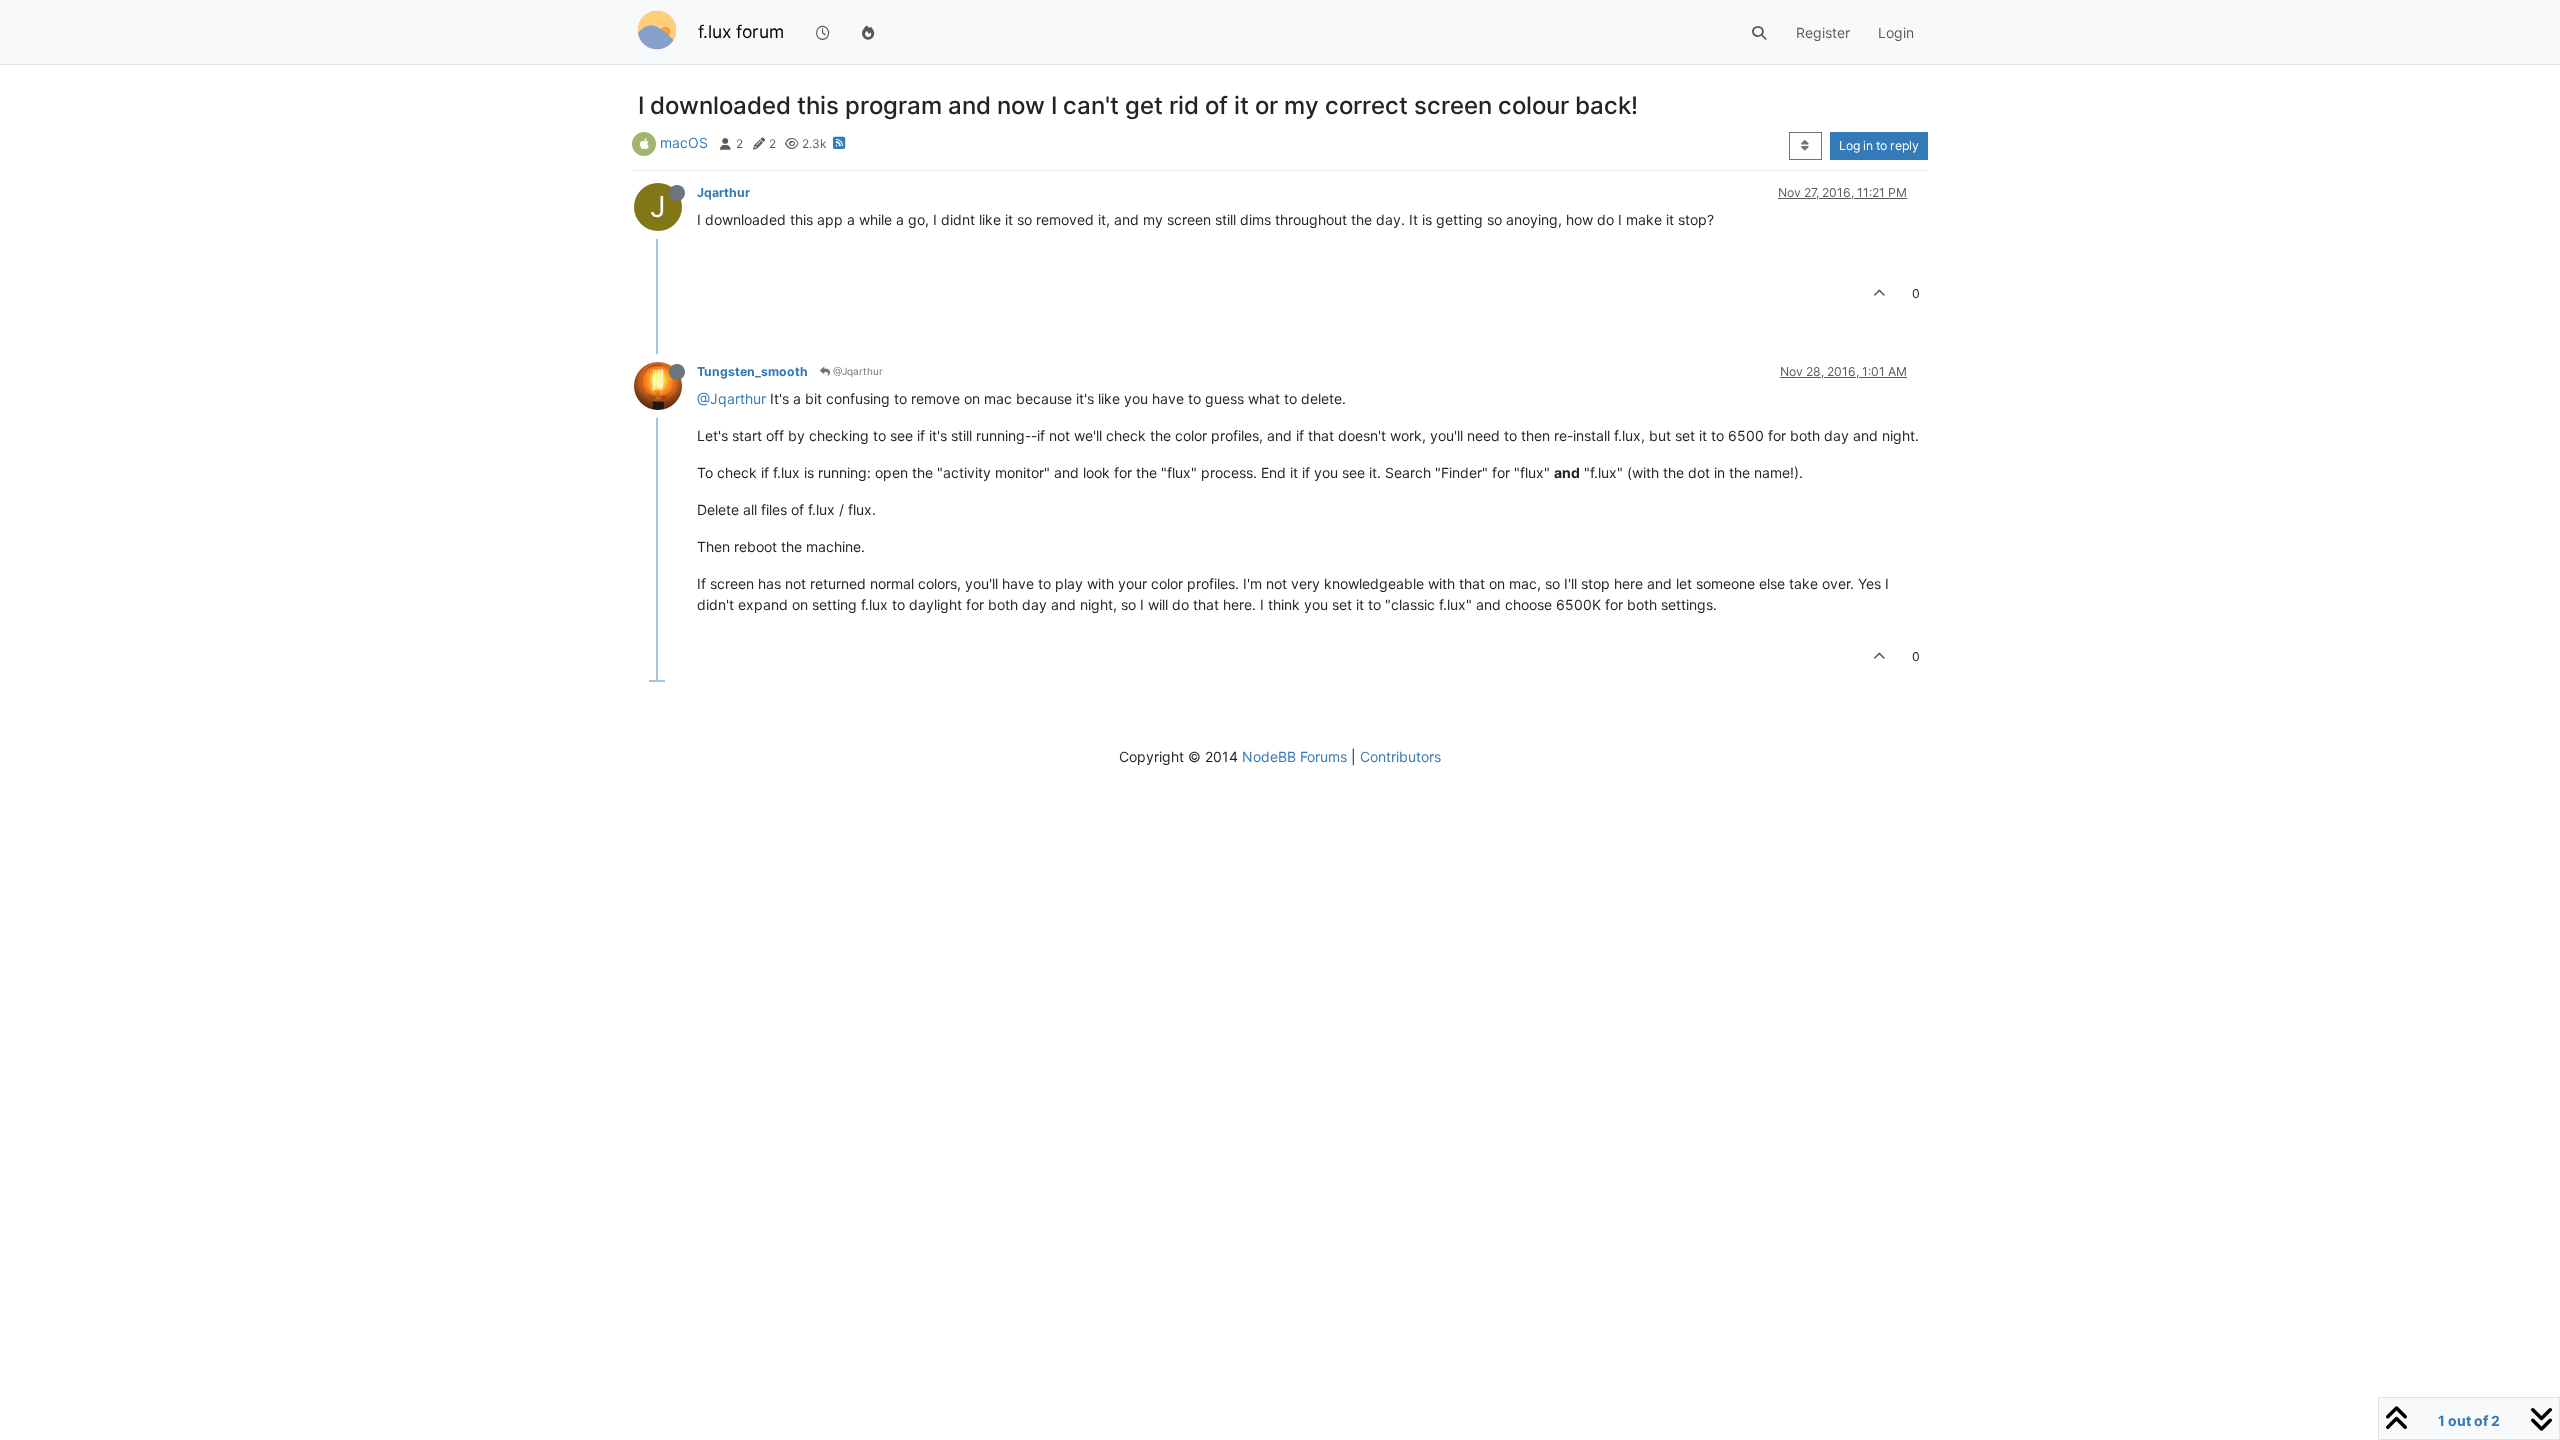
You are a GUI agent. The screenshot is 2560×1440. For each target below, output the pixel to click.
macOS (684, 142)
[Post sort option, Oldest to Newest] (1805, 146)
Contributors (1400, 756)
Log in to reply (1879, 145)
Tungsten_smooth (752, 371)
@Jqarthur (856, 371)
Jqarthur (723, 192)
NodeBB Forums (1294, 756)
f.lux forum (741, 31)
